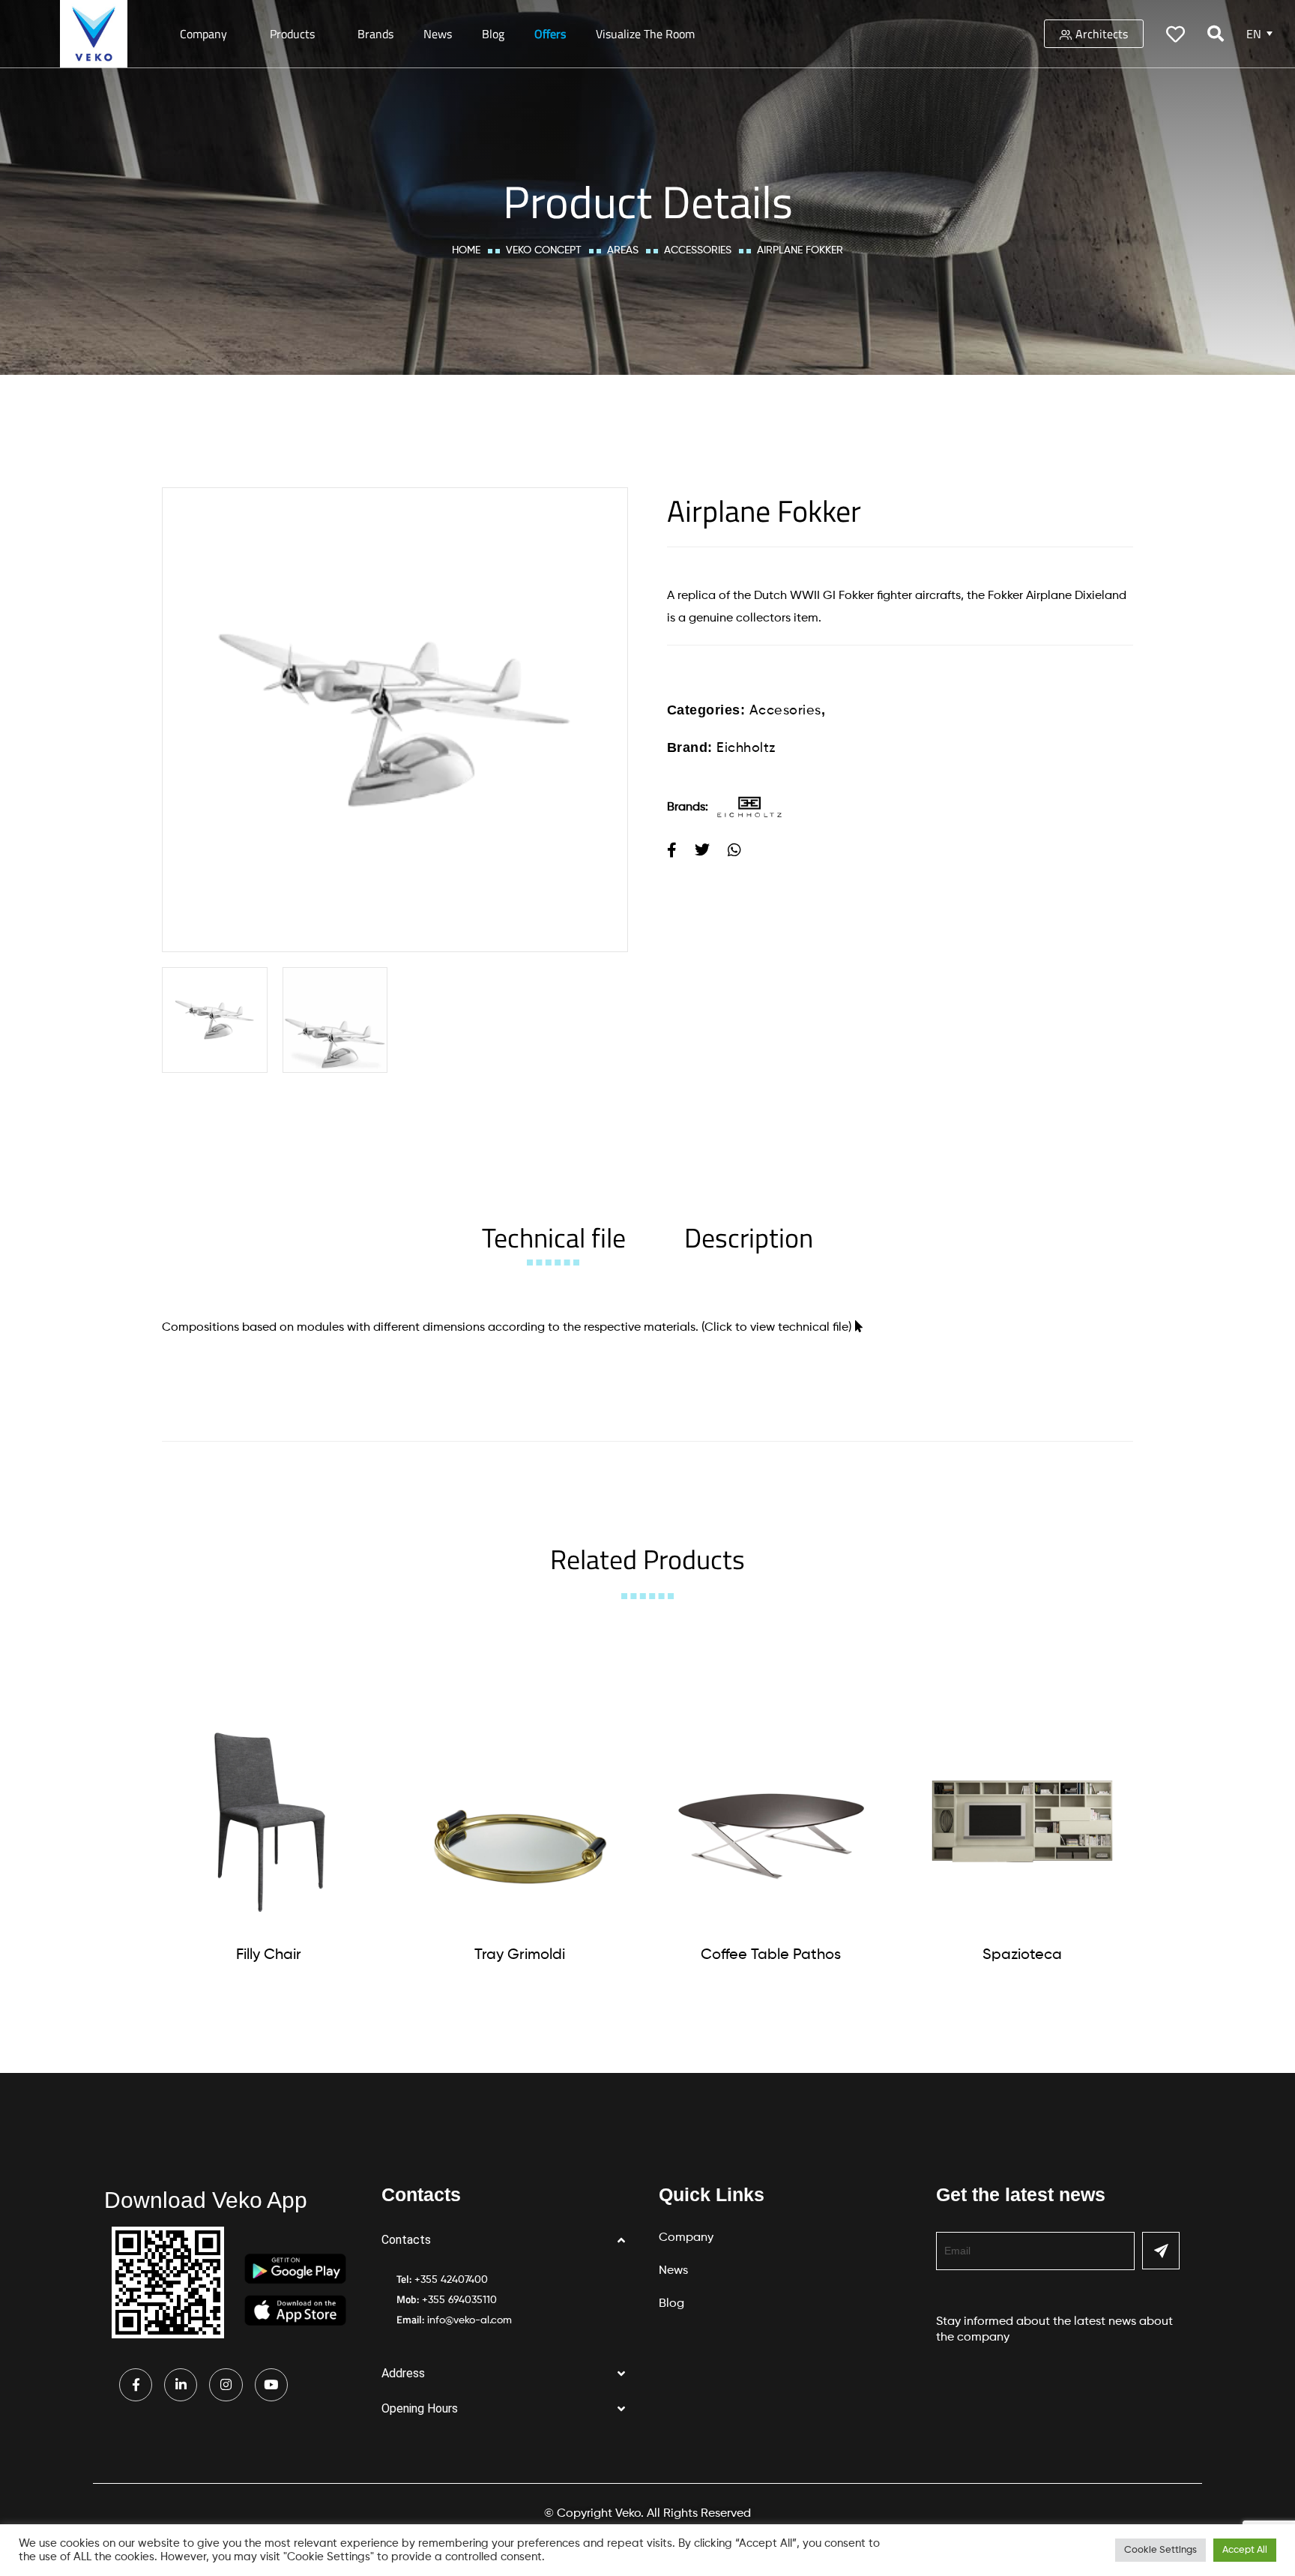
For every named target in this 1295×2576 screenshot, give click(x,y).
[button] (509, 2241)
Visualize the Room (645, 34)
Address (403, 2373)
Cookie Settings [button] (1160, 2550)
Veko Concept (544, 250)
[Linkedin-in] (181, 2385)
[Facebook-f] (136, 2385)
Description (749, 1237)
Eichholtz (746, 748)
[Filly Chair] (269, 1821)
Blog (493, 34)
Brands (375, 34)
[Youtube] (271, 2385)
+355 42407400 (451, 2280)
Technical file (554, 1237)
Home (466, 250)
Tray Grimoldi (520, 1955)
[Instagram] (226, 2385)
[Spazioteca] (1022, 1821)
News (438, 34)
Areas (623, 250)
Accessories (698, 250)
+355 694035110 (459, 2300)
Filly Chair (269, 1955)
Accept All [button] (1245, 2550)
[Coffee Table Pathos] (771, 1821)
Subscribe (1161, 2251)
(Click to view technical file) (776, 1328)
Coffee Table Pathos (771, 1955)
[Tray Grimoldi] (520, 1821)
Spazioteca (1022, 1955)
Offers (550, 34)
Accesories (785, 711)
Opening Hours (420, 2408)
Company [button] (203, 34)
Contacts (406, 2240)
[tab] (554, 1237)
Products (292, 34)
